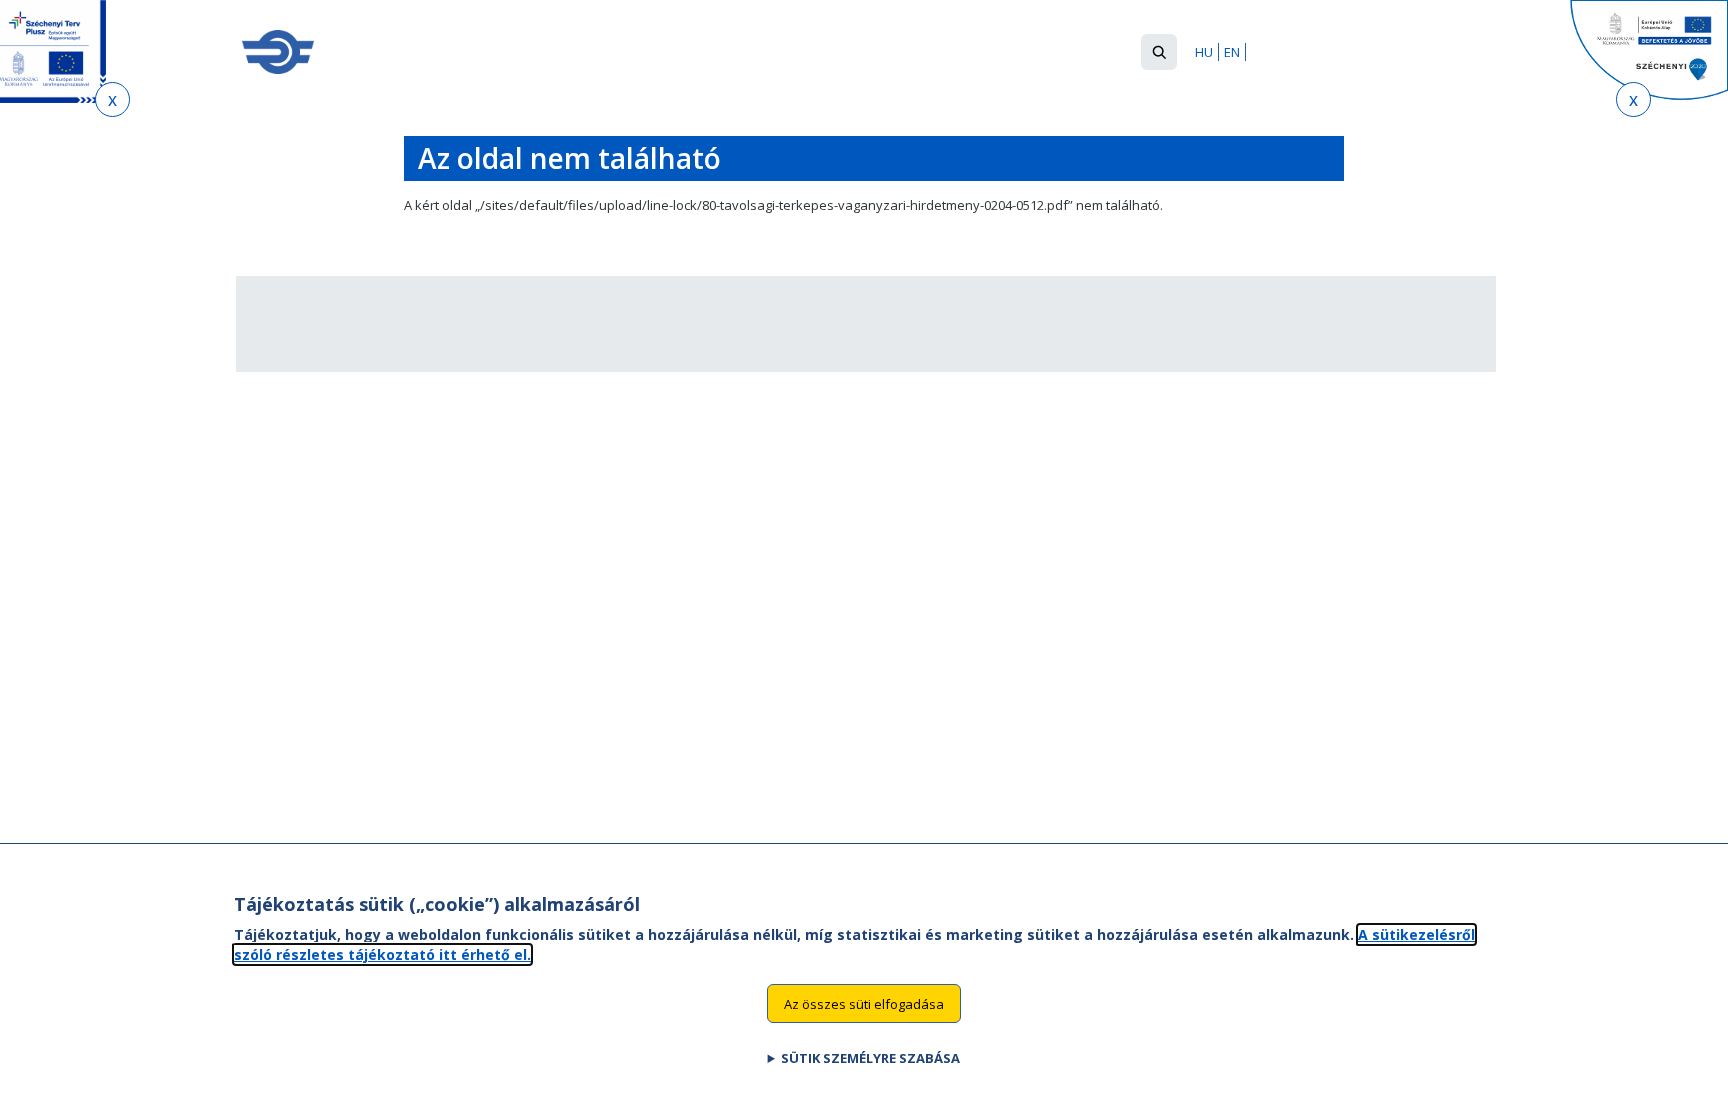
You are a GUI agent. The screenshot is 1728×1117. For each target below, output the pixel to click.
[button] (1159, 52)
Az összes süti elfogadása (864, 1003)
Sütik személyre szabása (870, 1058)
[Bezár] (112, 99)
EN (1232, 52)
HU (1204, 52)
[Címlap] (278, 52)
